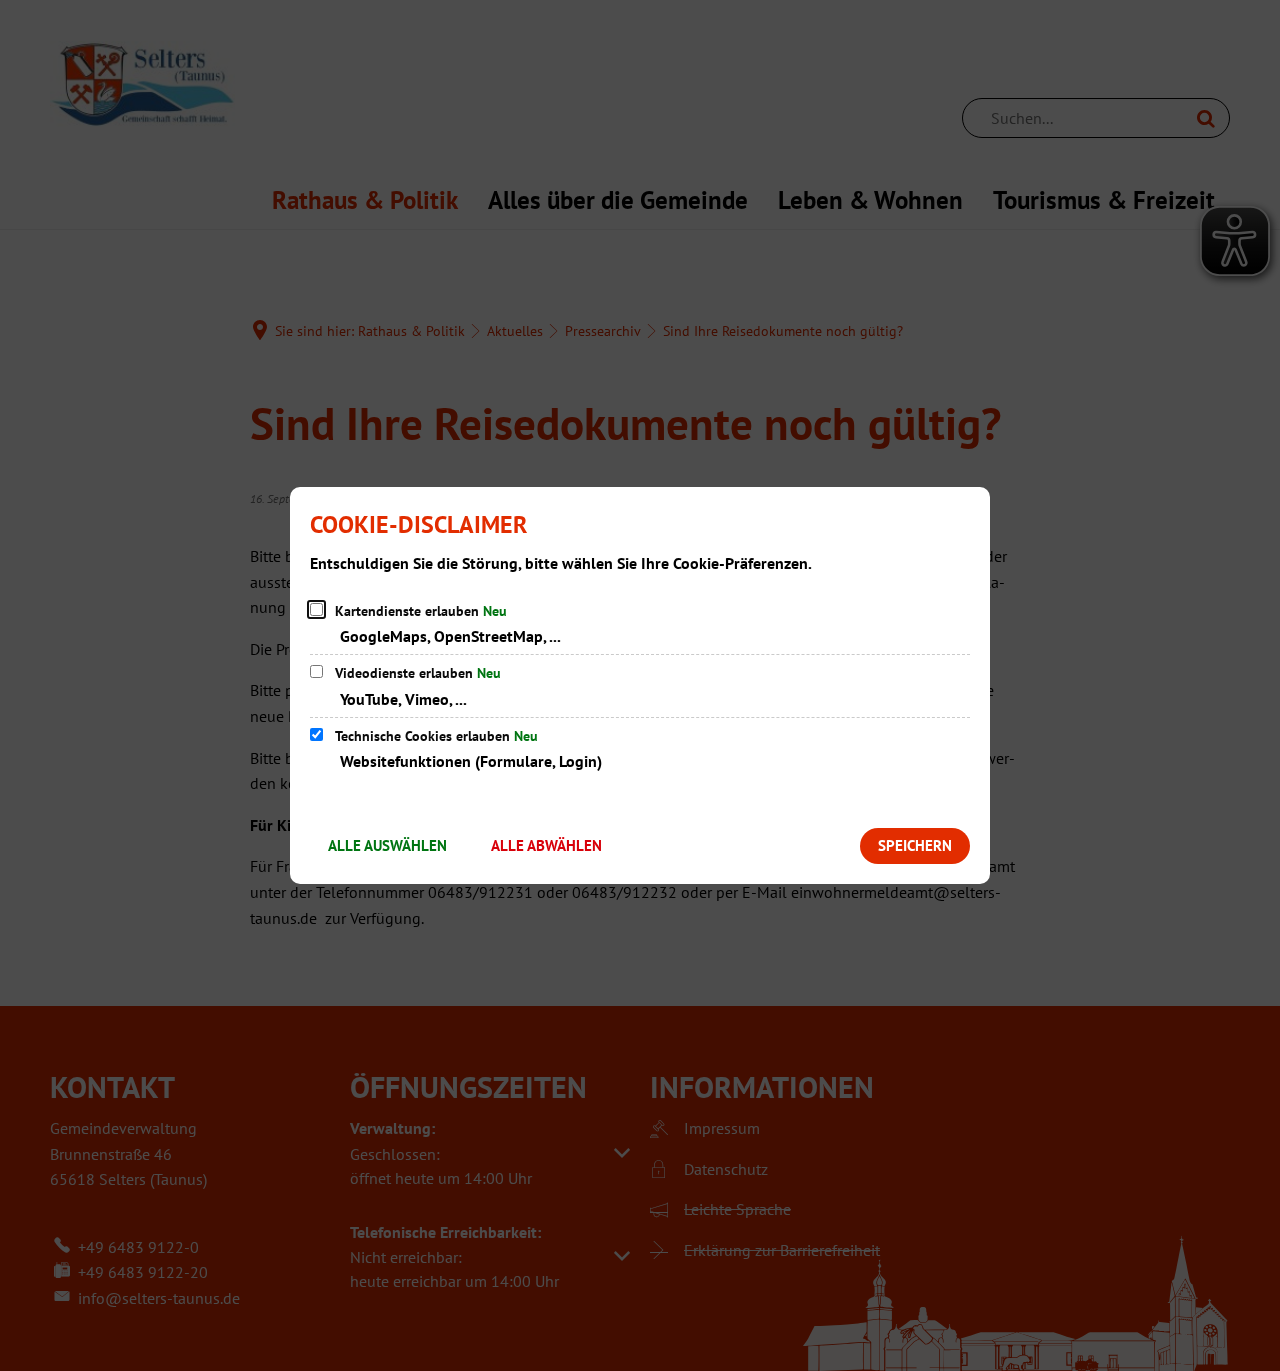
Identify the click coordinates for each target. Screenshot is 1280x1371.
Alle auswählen (387, 845)
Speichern (915, 845)
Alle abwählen (546, 845)
